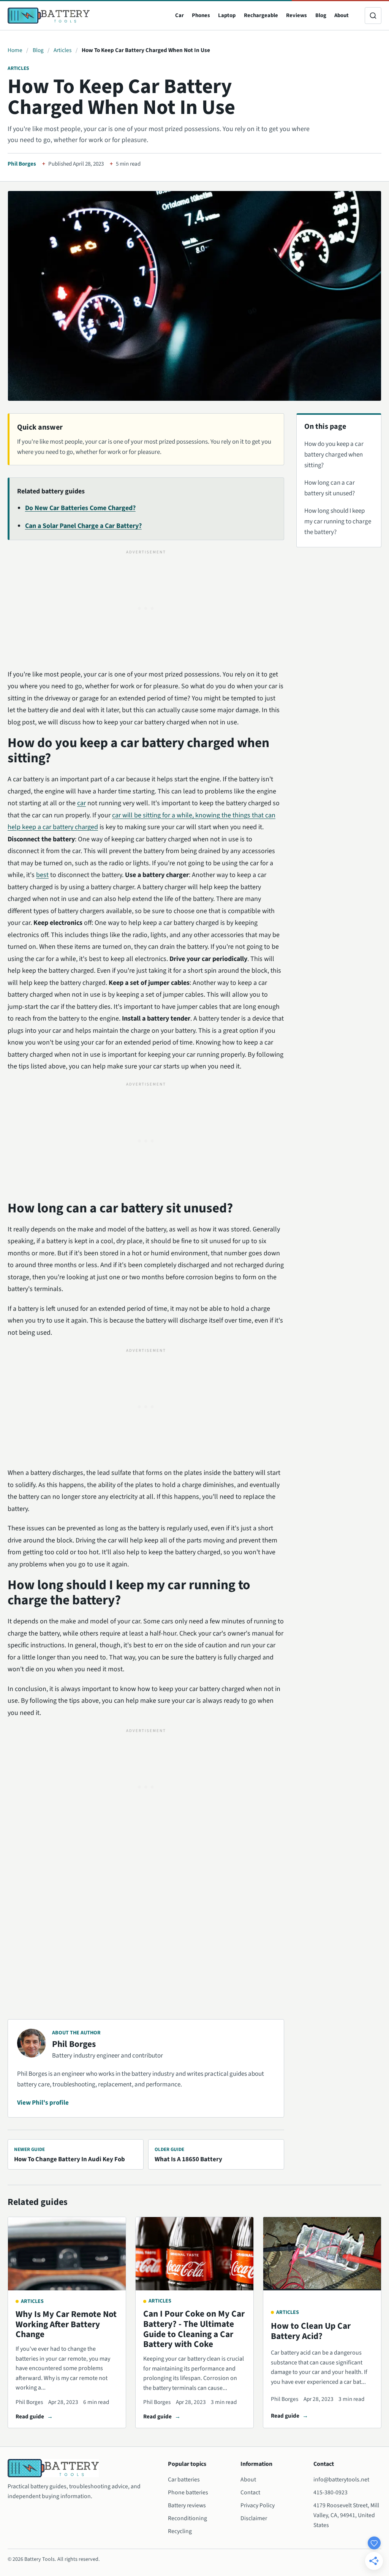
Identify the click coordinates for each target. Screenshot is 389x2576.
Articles (62, 50)
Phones (201, 15)
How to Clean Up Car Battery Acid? (311, 2331)
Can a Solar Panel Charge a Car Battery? (83, 526)
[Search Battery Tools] (373, 16)
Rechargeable (261, 15)
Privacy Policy (258, 2505)
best (42, 875)
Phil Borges (22, 164)
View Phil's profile (43, 2103)
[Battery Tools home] (49, 16)
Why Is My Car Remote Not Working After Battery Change (66, 2324)
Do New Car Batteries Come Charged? (80, 508)
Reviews (296, 15)
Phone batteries (188, 2492)
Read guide (30, 2416)
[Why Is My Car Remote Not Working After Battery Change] (67, 2254)
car (81, 803)
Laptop (227, 15)
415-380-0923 (330, 2492)
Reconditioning (187, 2518)
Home (15, 50)
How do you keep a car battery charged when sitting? (334, 455)
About (342, 15)
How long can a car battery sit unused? (330, 488)
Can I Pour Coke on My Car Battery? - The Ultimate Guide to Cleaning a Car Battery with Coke (194, 2329)
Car (179, 15)
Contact (250, 2492)
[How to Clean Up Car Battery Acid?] (322, 2254)
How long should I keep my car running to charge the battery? (338, 522)
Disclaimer (254, 2518)
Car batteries (184, 2480)
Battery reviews (187, 2505)
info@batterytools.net (341, 2480)
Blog (321, 15)
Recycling (180, 2531)
